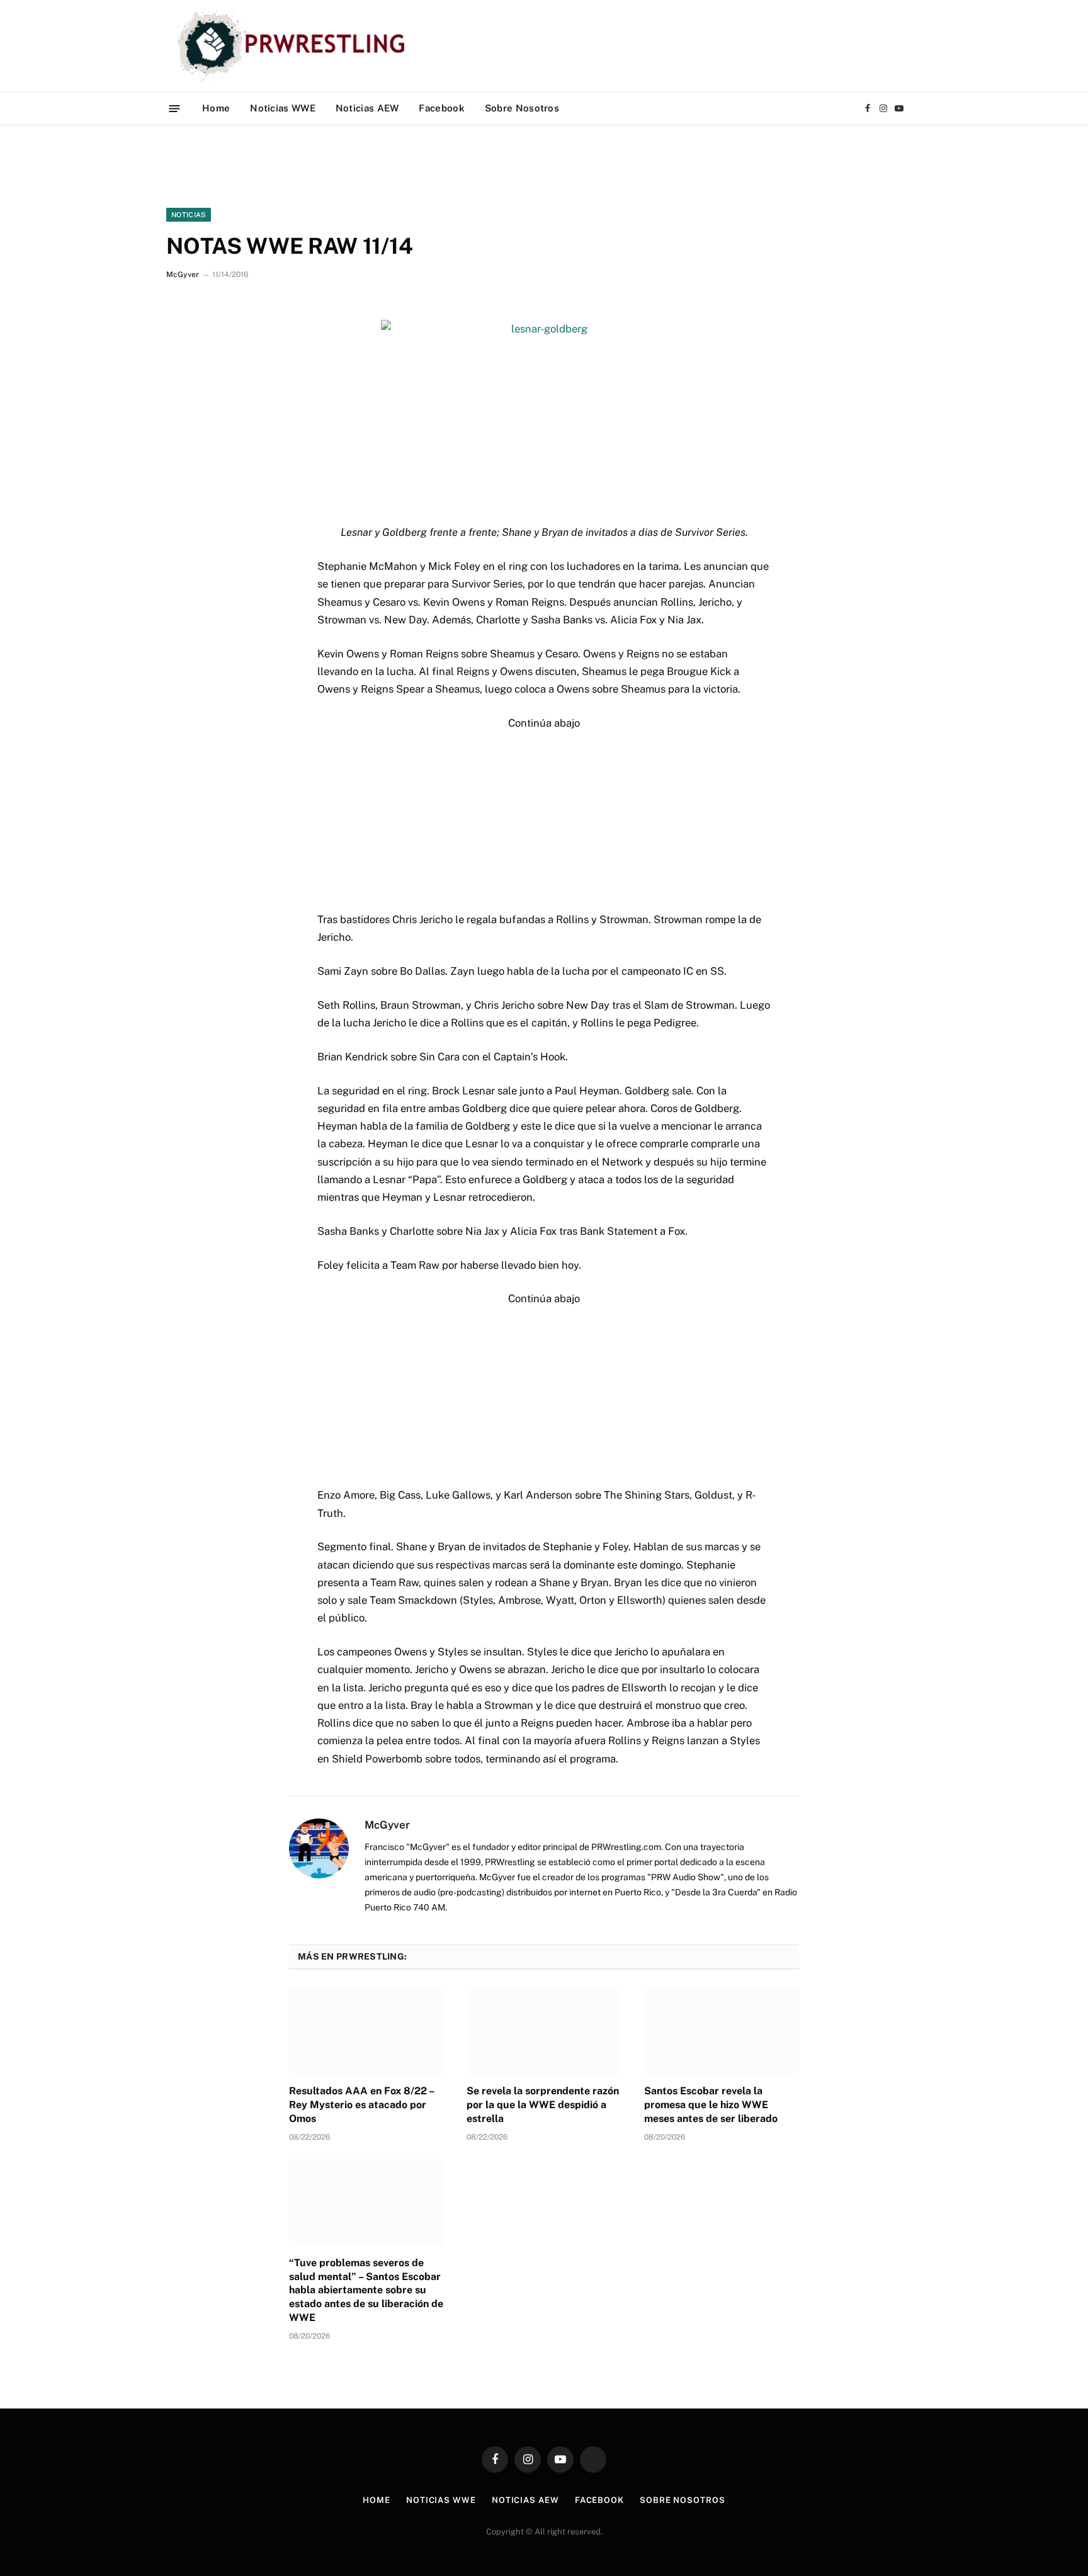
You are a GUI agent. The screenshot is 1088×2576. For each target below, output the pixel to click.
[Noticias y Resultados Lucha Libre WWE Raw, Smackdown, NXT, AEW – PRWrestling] (294, 46)
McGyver (183, 275)
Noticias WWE (283, 108)
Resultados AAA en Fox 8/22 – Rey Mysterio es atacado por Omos (361, 2105)
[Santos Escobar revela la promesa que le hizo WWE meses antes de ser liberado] (722, 2031)
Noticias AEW (367, 108)
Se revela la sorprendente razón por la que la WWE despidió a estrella (543, 2105)
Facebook (441, 108)
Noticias (189, 215)
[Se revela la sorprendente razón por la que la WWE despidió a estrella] (544, 2031)
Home (216, 108)
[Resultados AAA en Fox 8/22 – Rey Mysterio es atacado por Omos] (366, 2031)
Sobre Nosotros (522, 108)
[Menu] (175, 108)
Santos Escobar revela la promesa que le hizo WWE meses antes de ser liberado (711, 2105)
